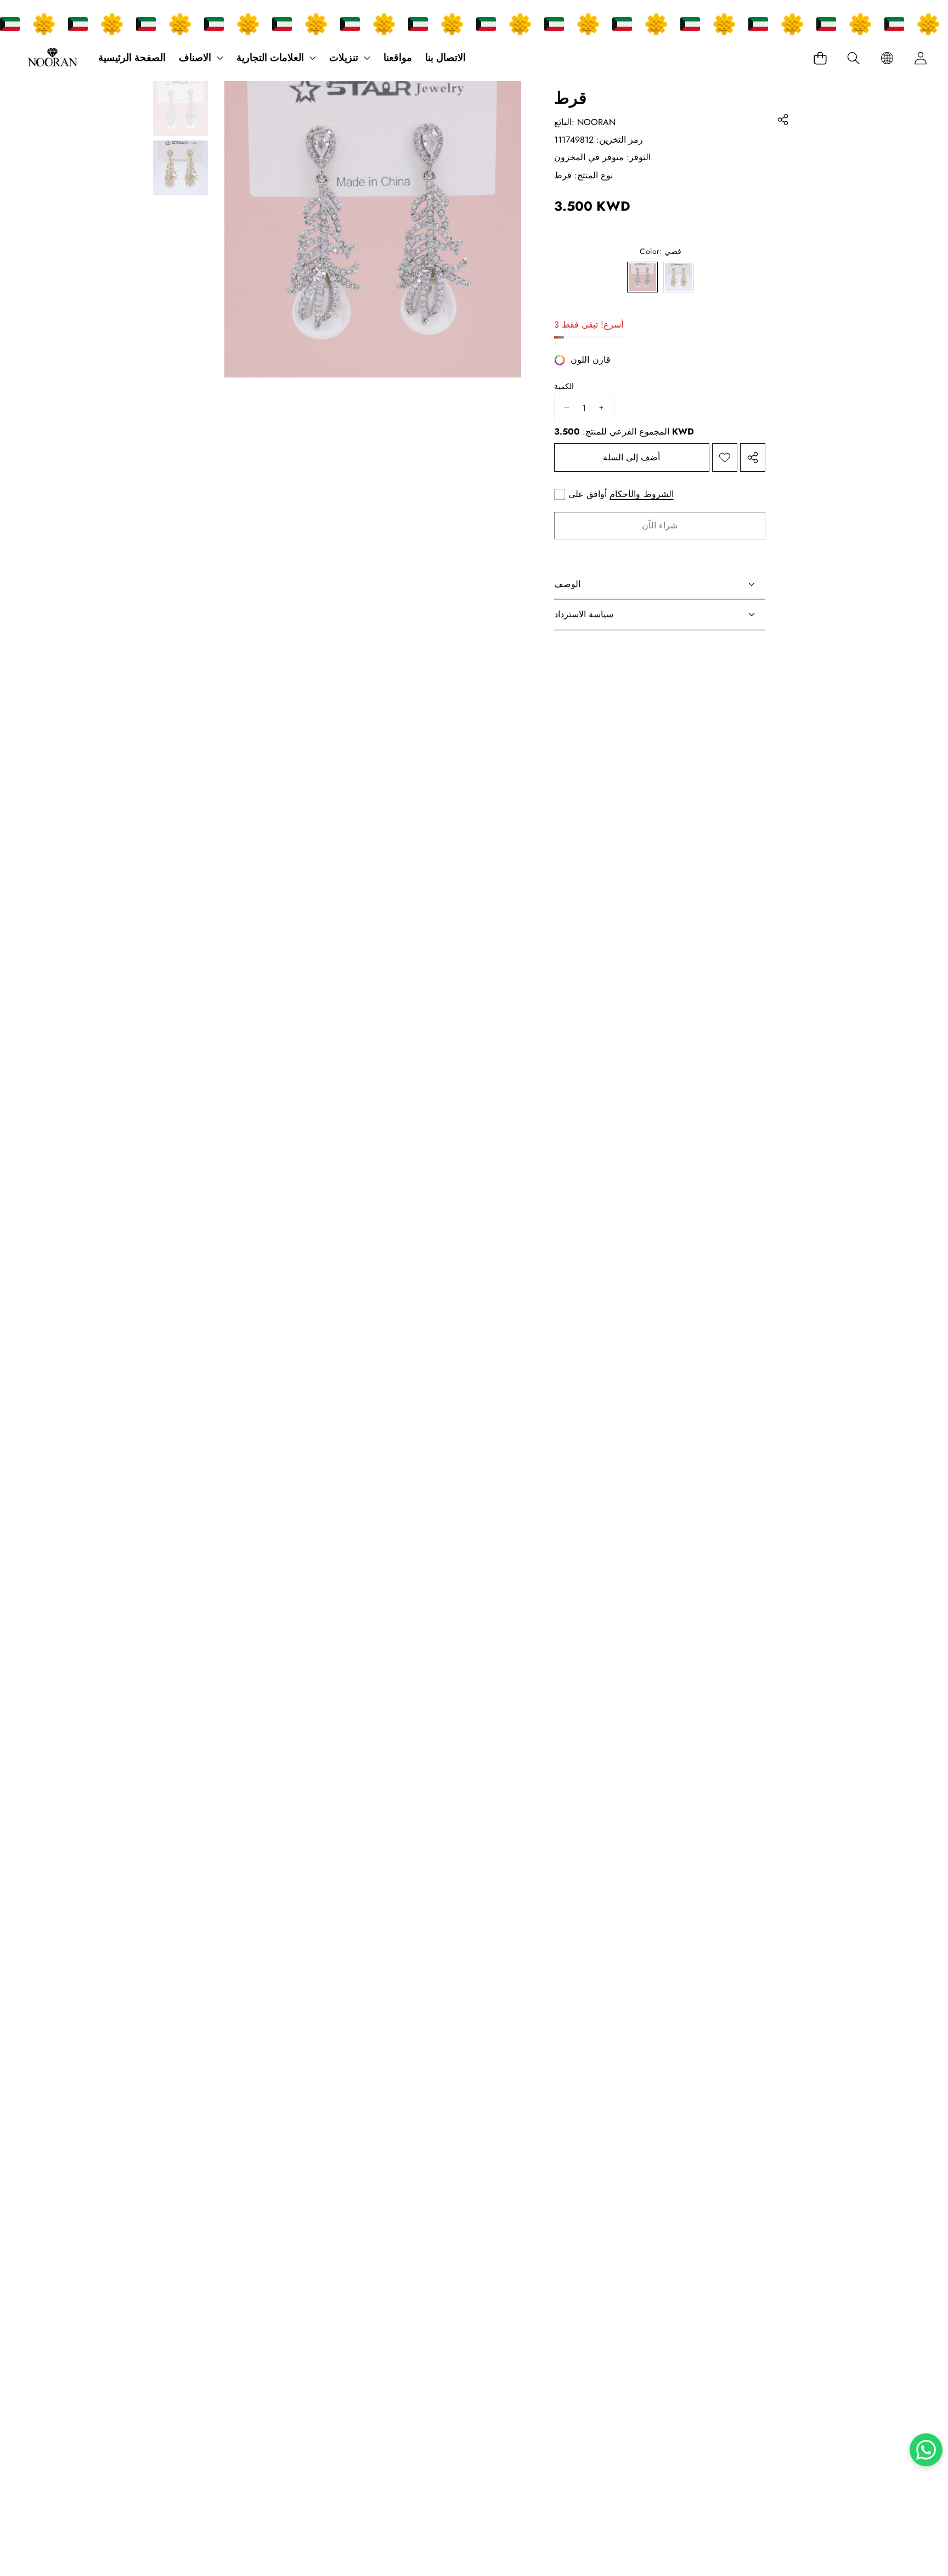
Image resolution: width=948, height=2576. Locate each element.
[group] (180, 109)
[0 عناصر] (820, 58)
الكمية (564, 387)
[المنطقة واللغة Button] (887, 58)
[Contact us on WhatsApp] (926, 2450)
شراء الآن (660, 525)
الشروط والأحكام (642, 495)
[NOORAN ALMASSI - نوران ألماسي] (52, 58)
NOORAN (596, 122)
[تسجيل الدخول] (920, 58)
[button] (853, 58)
